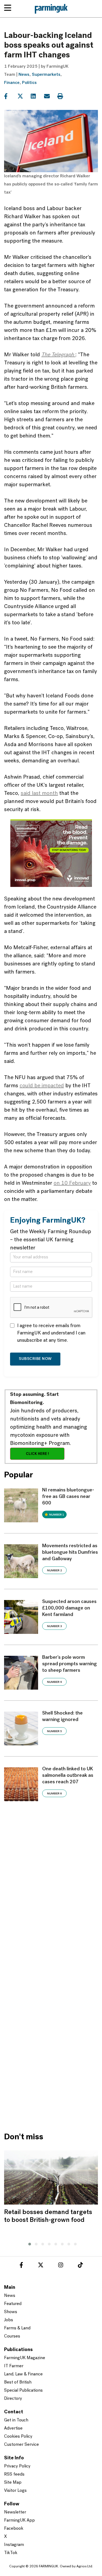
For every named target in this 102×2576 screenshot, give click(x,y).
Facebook (14, 2529)
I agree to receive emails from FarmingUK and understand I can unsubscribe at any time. (51, 1333)
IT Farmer (14, 2366)
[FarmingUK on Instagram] (61, 2266)
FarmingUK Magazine (25, 2358)
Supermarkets (46, 75)
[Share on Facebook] (10, 96)
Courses (12, 2336)
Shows (11, 2312)
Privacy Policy (17, 2466)
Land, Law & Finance (23, 2374)
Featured (13, 2304)
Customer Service (21, 2445)
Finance (12, 83)
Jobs (9, 2320)
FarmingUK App (19, 2521)
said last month (39, 794)
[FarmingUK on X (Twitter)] (41, 2266)
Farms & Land (17, 2328)
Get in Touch (16, 2420)
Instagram (14, 2545)
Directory (13, 2399)
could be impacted (42, 1086)
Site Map (13, 2483)
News (24, 75)
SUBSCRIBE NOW (35, 1359)
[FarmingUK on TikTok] (80, 2266)
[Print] (64, 96)
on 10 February (72, 1183)
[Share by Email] (50, 96)
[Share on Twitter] (24, 96)
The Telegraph (58, 355)
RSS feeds (14, 2474)
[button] (28, 2243)
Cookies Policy (18, 2437)
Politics (29, 83)
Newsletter (15, 2512)
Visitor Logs (15, 2491)
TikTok (11, 2553)
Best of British (18, 2382)
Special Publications (23, 2391)
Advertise (13, 2428)
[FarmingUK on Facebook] (21, 2266)
